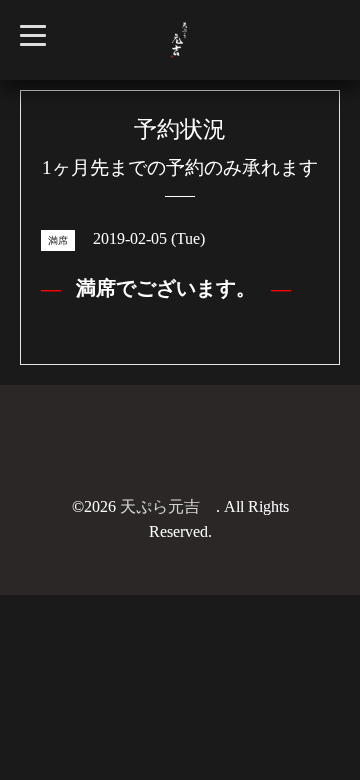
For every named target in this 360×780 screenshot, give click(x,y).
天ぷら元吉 (168, 506)
